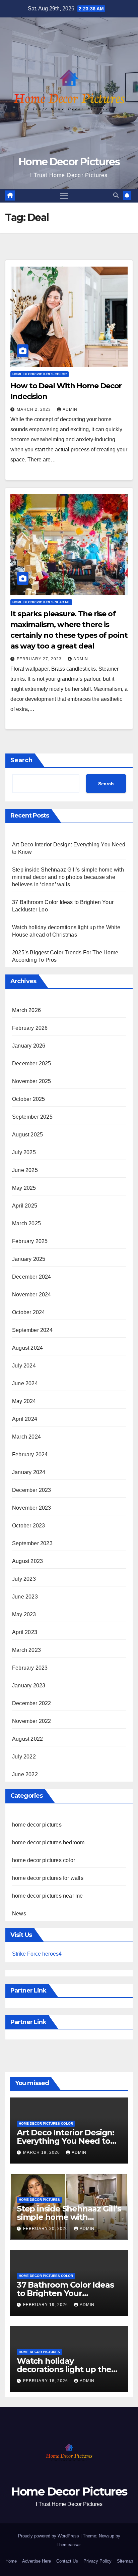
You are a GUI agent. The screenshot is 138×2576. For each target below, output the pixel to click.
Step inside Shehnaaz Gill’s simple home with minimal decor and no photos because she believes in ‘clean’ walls (68, 877)
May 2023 (24, 1614)
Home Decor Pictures (69, 162)
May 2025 (24, 1188)
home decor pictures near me (41, 602)
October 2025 (28, 1099)
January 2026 (29, 1046)
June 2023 (25, 1597)
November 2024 (32, 1295)
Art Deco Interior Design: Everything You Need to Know (65, 2141)
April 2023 (25, 1632)
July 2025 (24, 1152)
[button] (116, 195)
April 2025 (25, 1206)
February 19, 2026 (46, 2305)
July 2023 (24, 1579)
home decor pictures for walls (48, 1878)
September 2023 (32, 1543)
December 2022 (32, 1703)
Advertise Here (37, 2561)
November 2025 (32, 1081)
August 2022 (27, 1739)
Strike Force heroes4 (37, 1954)
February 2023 (30, 1668)
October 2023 (28, 1526)
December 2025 (32, 1063)
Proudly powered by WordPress (49, 2536)
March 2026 (26, 1010)
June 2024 (25, 1383)
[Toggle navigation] (64, 196)
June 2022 (25, 1774)
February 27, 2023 (40, 659)
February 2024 (30, 1454)
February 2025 (30, 1241)
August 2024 (27, 1348)
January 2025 (29, 1259)
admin (70, 409)
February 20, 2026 (46, 2229)
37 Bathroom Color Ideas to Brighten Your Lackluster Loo (65, 2293)
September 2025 (32, 1117)
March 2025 (26, 1223)
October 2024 (28, 1312)
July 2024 (24, 1366)
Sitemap (125, 2561)
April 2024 (25, 1419)
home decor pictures (37, 1825)
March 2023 (26, 1650)
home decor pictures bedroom (48, 1842)
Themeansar (68, 2545)
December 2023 (32, 1490)
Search (21, 760)
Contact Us (67, 2561)
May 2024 (24, 1401)
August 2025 (27, 1135)
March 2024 (26, 1437)
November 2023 (32, 1508)
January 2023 (29, 1686)
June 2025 (25, 1170)
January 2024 (29, 1472)
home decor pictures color (40, 374)
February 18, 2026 (46, 2381)
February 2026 (30, 1028)
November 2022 (32, 1721)
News (19, 1914)
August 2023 (27, 1561)
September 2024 (32, 1330)
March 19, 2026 (42, 2152)
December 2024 (32, 1277)
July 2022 (24, 1757)
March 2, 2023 (34, 409)
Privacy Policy (97, 2561)
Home (11, 2561)
